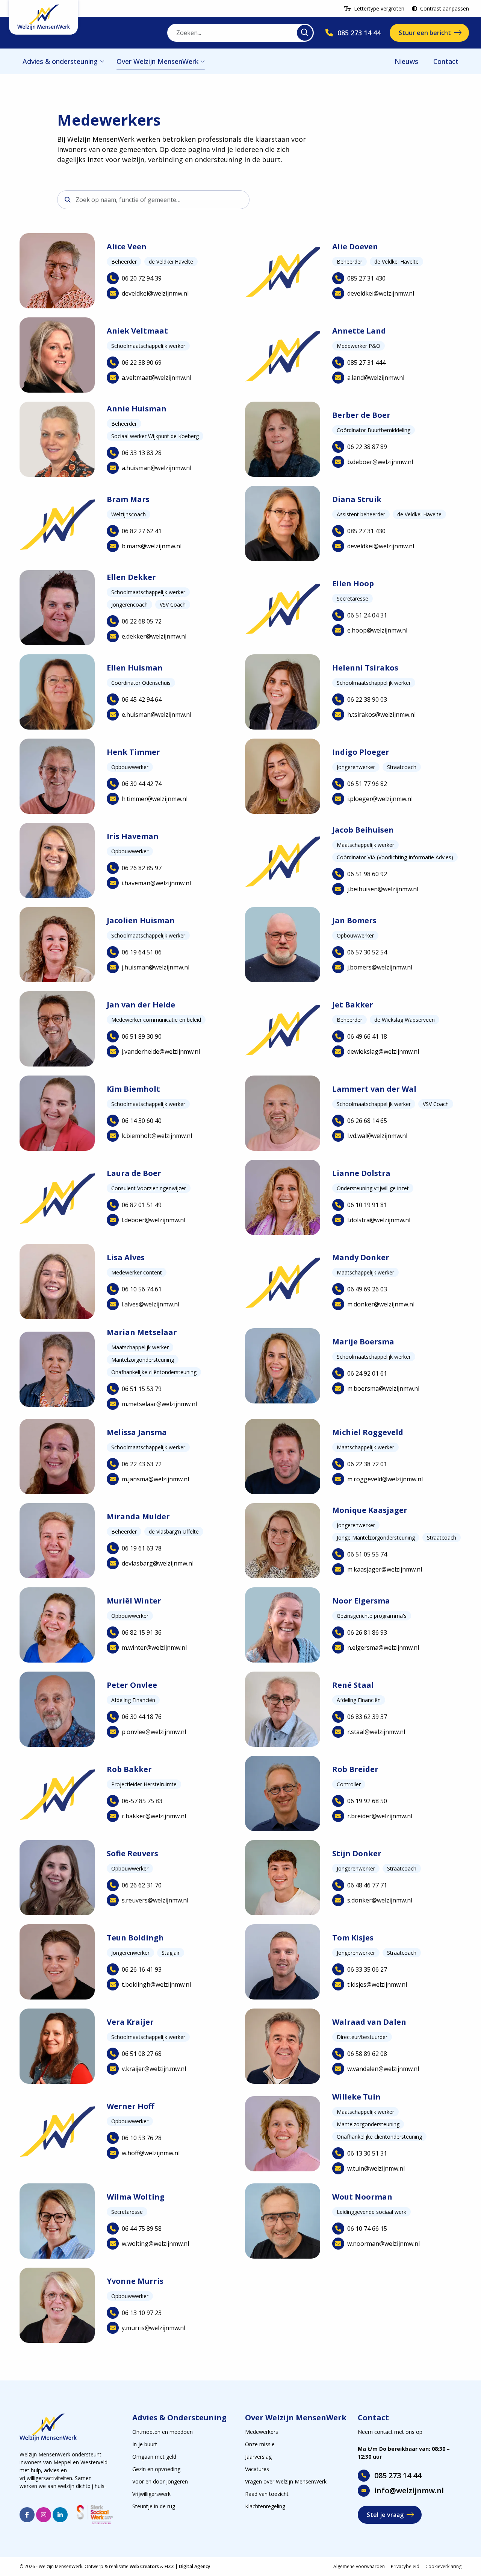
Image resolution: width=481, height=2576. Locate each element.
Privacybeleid (405, 2566)
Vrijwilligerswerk (151, 2494)
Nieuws (406, 61)
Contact (446, 61)
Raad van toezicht (267, 2494)
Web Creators (144, 2566)
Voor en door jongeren (160, 2481)
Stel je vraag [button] (385, 2515)
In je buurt (145, 2444)
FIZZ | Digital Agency (187, 2566)
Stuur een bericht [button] (425, 33)
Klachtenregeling (265, 2506)
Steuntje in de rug (154, 2506)
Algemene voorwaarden (359, 2566)
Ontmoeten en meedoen (163, 2432)
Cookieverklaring (443, 2566)
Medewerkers (262, 2432)
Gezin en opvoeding (156, 2469)
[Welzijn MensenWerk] (43, 17)
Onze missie (260, 2444)
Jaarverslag (258, 2457)
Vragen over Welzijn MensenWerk (286, 2481)
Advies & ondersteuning (60, 61)
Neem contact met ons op (390, 2432)
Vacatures (257, 2469)
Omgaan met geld (154, 2457)
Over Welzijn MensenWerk (157, 61)
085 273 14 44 (398, 2475)
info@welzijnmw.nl (409, 2490)
